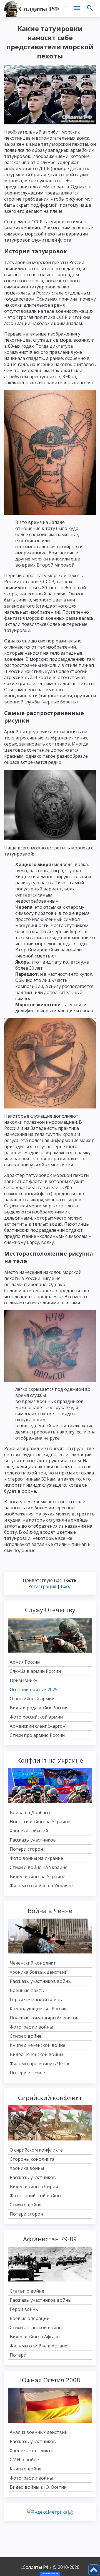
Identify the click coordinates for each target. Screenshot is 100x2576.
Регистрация (42, 1586)
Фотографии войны (31, 2027)
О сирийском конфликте (36, 2150)
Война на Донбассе (31, 1812)
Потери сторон (26, 1849)
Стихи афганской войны (36, 2327)
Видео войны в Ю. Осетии (38, 2487)
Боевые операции (30, 2318)
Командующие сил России (38, 2009)
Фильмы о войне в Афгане (38, 2346)
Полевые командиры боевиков (44, 2018)
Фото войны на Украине (36, 1858)
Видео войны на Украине (37, 1876)
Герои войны (24, 2309)
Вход (66, 1586)
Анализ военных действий (39, 2432)
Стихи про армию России (37, 1735)
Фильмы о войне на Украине (41, 1886)
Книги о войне (26, 2469)
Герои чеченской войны (36, 1999)
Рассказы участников (33, 1840)
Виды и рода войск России (39, 1708)
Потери (18, 2355)
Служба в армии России (35, 1671)
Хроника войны (27, 2168)
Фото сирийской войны (35, 2196)
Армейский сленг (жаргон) (38, 1726)
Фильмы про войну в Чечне (40, 2063)
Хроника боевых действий (39, 1972)
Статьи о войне (27, 2291)
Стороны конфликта (32, 2159)
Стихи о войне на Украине (39, 1867)
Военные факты (27, 1990)
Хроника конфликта (32, 2450)
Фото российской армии (36, 1717)
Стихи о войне (26, 2036)
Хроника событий (29, 1831)
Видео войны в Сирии (34, 2186)
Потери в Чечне (27, 2073)
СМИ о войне (24, 2460)
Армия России (25, 1662)
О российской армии (32, 1699)
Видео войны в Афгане (35, 2337)
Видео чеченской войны (36, 2054)
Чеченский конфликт (33, 1963)
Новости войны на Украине (40, 1822)
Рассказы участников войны (41, 1981)
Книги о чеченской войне (37, 2045)
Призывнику (23, 1680)
